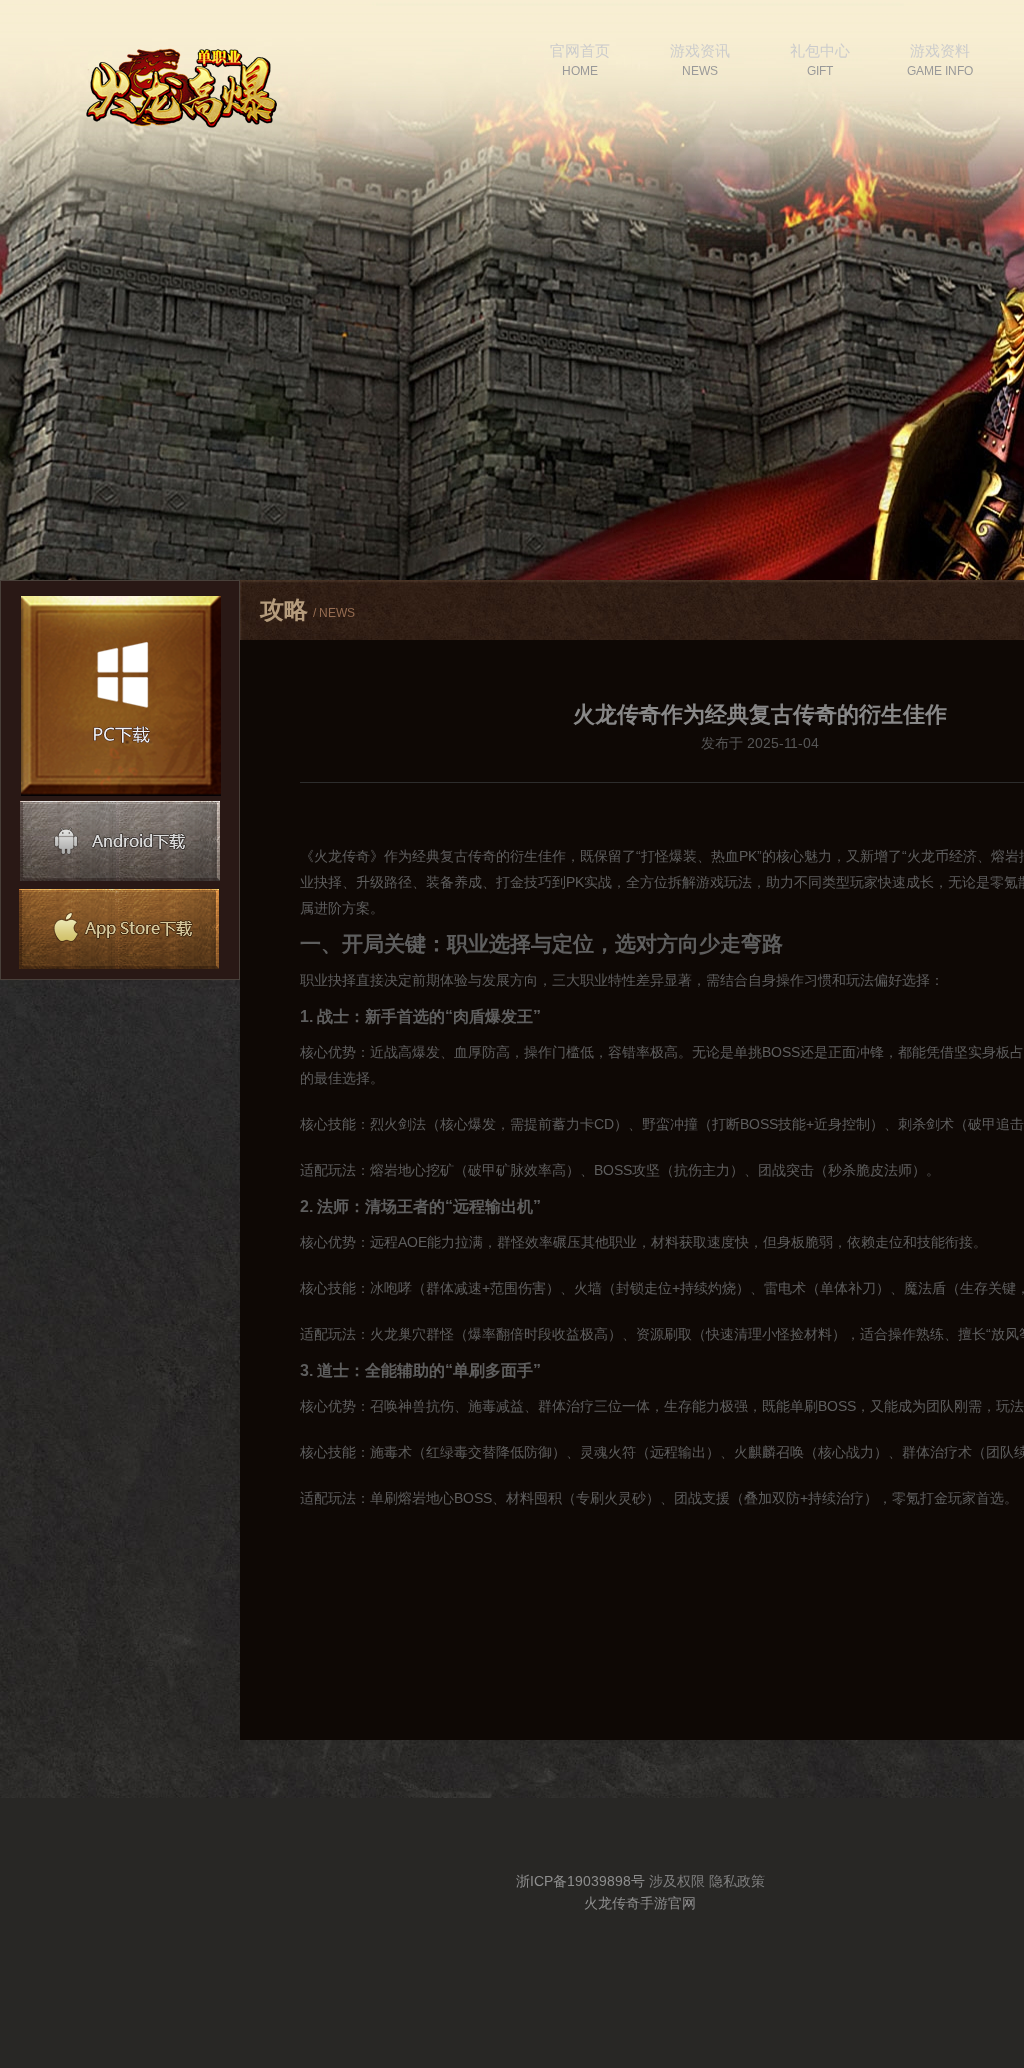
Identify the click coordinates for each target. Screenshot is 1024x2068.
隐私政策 (737, 1881)
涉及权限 (677, 1881)
